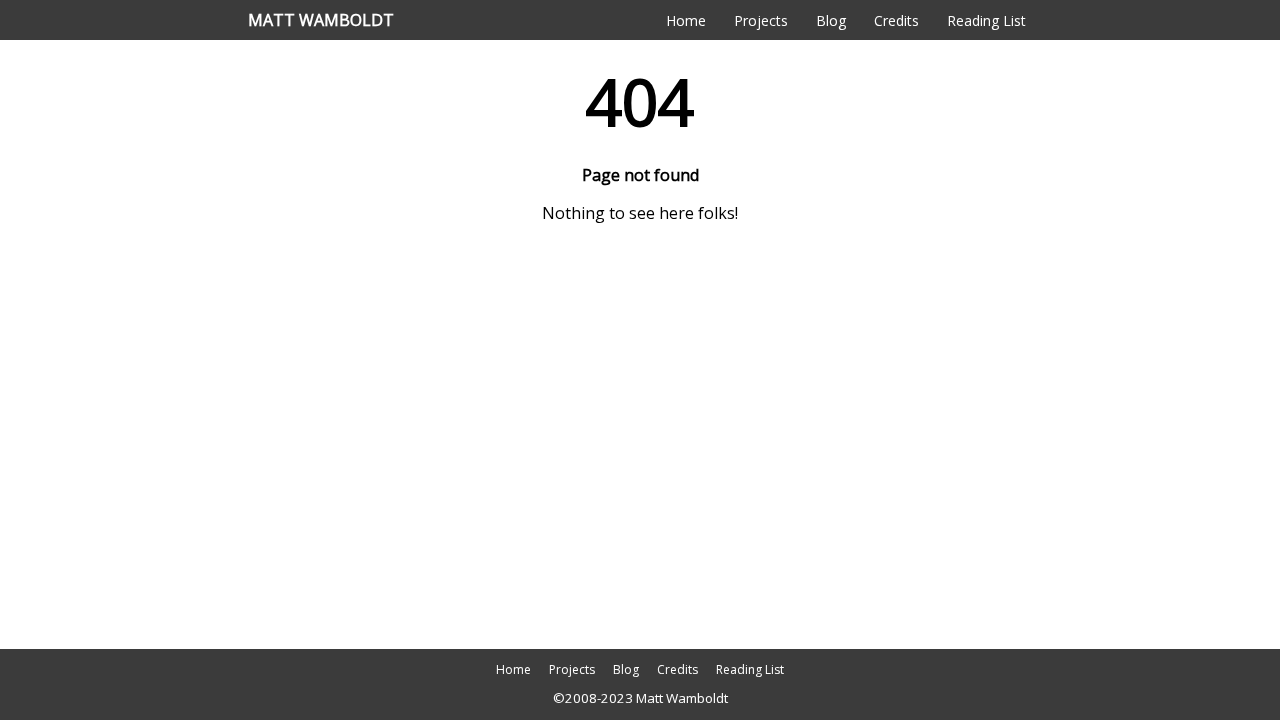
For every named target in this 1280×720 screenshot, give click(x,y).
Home (686, 20)
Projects (761, 20)
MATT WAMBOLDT (321, 20)
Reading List (986, 20)
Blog (831, 20)
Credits (896, 20)
